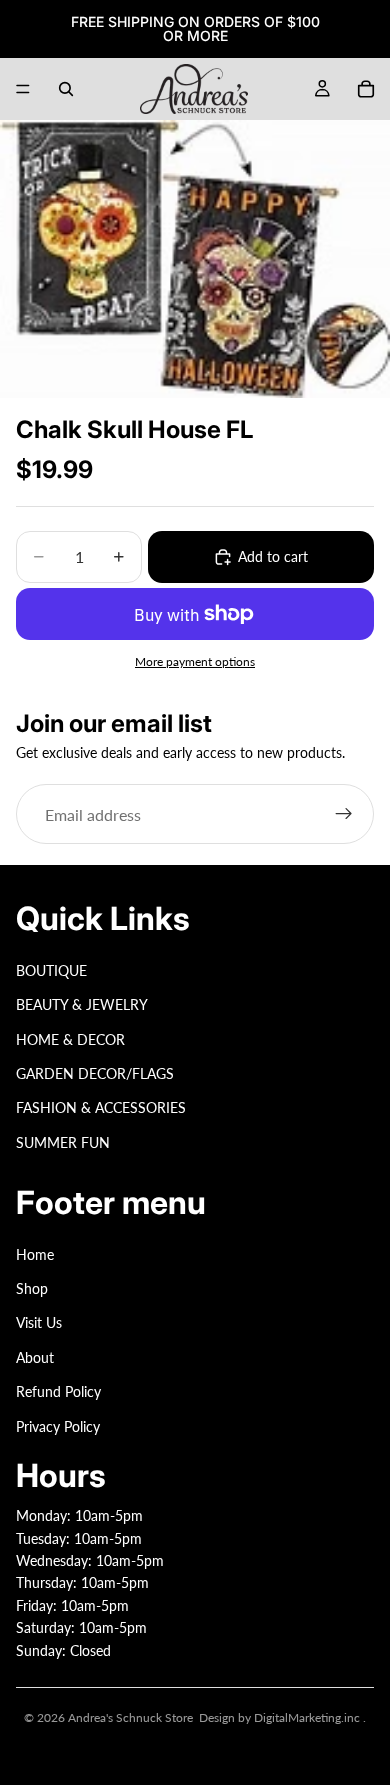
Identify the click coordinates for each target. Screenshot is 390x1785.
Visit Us (39, 1323)
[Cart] (366, 89)
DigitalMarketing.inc (308, 1717)
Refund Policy (58, 1391)
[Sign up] (344, 814)
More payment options (195, 661)
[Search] (66, 89)
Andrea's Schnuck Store (130, 1717)
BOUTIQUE (51, 970)
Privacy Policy (58, 1426)
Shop (32, 1288)
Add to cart (273, 556)
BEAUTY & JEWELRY (82, 1004)
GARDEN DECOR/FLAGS (95, 1073)
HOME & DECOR (70, 1039)
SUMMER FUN (63, 1142)
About (35, 1357)
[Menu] (23, 89)
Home (35, 1254)
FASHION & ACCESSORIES (101, 1108)
